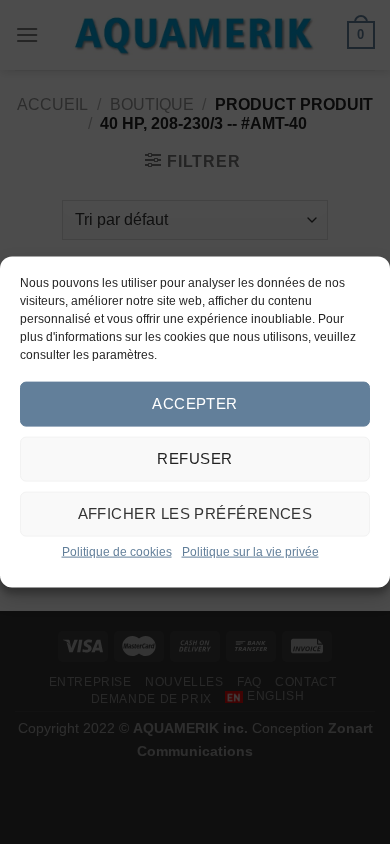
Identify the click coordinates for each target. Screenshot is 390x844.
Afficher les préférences (195, 513)
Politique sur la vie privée (250, 551)
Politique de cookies (117, 551)
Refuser (194, 458)
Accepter (195, 403)
